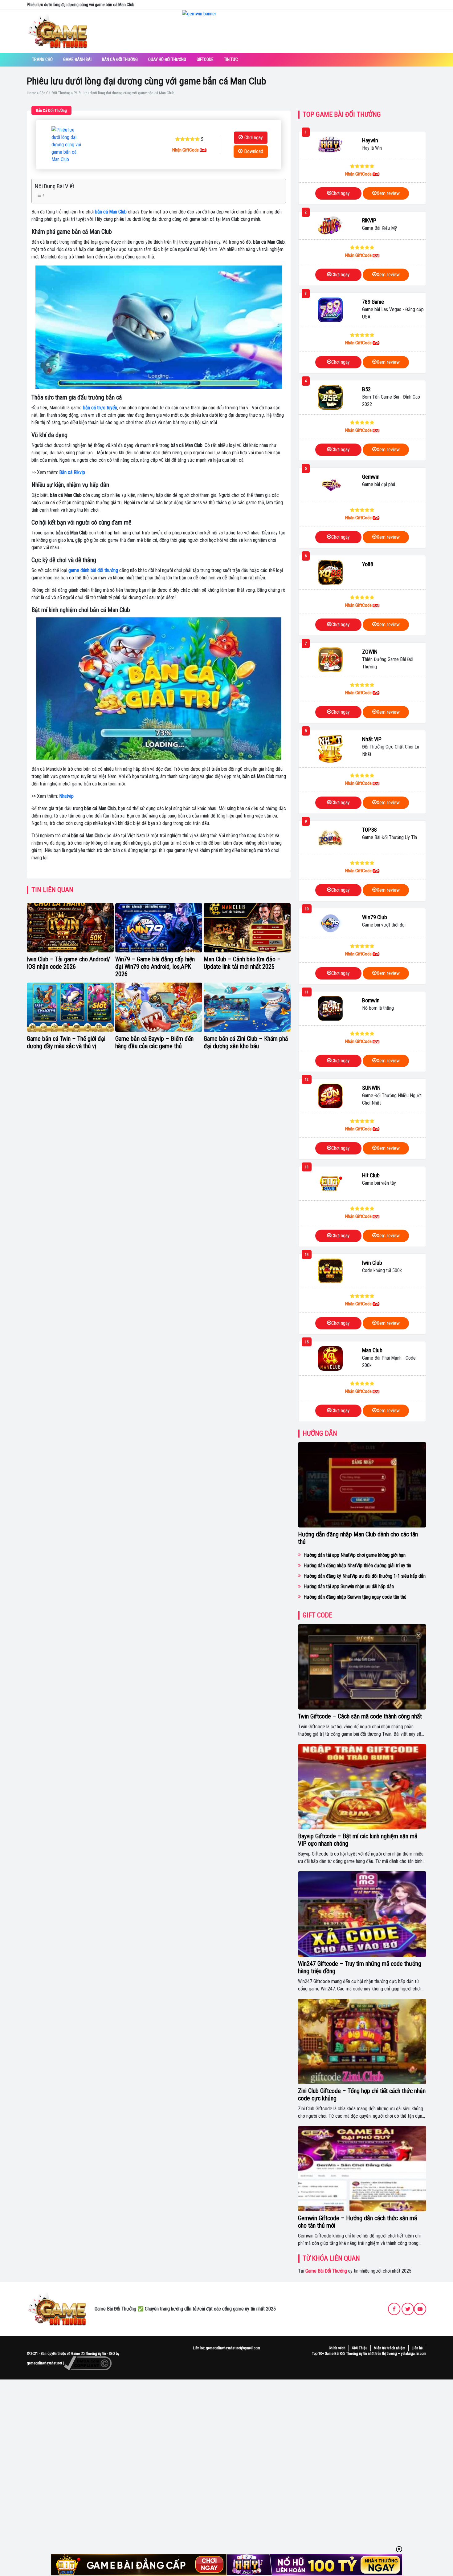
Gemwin (371, 477)
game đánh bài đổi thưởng (93, 570)
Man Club (372, 1350)
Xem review (388, 193)
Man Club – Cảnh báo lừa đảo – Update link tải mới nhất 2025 (242, 963)
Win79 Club (375, 917)
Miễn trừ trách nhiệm (390, 2348)
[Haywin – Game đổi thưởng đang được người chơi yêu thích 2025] (330, 145)
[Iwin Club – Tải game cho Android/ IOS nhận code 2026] (70, 928)
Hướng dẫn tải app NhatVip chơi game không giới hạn (355, 1555)
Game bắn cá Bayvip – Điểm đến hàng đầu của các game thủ (154, 1042)
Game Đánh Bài (77, 59)
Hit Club (371, 1175)
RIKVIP (369, 220)
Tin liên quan (52, 890)
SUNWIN (371, 1088)
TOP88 (369, 830)
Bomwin (371, 1000)
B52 (366, 389)
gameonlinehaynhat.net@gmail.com (233, 2348)
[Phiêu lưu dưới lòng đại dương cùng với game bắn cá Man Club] (67, 145)
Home (31, 93)
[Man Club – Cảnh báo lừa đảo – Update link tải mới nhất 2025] (247, 928)
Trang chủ (42, 59)
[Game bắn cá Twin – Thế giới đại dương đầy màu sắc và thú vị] (70, 1007)
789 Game (373, 302)
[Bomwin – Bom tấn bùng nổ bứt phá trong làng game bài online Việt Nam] (330, 1008)
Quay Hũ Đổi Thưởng (167, 59)
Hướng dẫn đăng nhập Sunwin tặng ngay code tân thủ (355, 1597)
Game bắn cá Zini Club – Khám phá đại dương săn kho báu (246, 1042)
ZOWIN (370, 652)
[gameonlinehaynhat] (57, 2309)
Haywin (370, 140)
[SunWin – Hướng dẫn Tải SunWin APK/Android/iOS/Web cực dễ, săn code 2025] (330, 1096)
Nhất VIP (372, 739)
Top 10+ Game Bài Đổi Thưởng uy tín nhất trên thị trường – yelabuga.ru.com (369, 2354)
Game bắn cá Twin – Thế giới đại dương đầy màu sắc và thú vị (66, 1042)
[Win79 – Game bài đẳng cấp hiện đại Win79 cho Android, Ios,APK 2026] (159, 928)
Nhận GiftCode (186, 150)
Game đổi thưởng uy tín (89, 2354)
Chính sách (337, 2348)
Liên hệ (417, 2348)
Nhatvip (66, 796)
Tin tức (231, 59)
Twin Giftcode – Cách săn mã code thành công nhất (360, 1716)
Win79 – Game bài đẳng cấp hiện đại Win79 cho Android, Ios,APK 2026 (155, 967)
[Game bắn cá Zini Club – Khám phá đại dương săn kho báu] (247, 1007)
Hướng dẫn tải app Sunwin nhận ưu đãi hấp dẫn (349, 1586)
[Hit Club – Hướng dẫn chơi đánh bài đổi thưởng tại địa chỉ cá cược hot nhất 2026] (330, 1183)
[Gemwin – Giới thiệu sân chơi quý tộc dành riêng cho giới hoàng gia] (330, 485)
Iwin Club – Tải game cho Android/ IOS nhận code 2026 (68, 963)
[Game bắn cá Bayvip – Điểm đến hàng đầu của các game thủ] (159, 1007)
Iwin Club (372, 1263)
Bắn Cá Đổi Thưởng (120, 59)
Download (254, 151)
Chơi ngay (254, 138)
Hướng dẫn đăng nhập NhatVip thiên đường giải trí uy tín (357, 1566)
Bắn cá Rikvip (72, 472)
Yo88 (368, 564)
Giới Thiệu (360, 2348)
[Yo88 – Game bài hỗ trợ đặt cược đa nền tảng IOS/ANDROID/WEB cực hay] (330, 572)
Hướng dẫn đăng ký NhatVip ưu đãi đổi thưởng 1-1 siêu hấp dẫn (365, 1576)
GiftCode (205, 59)
